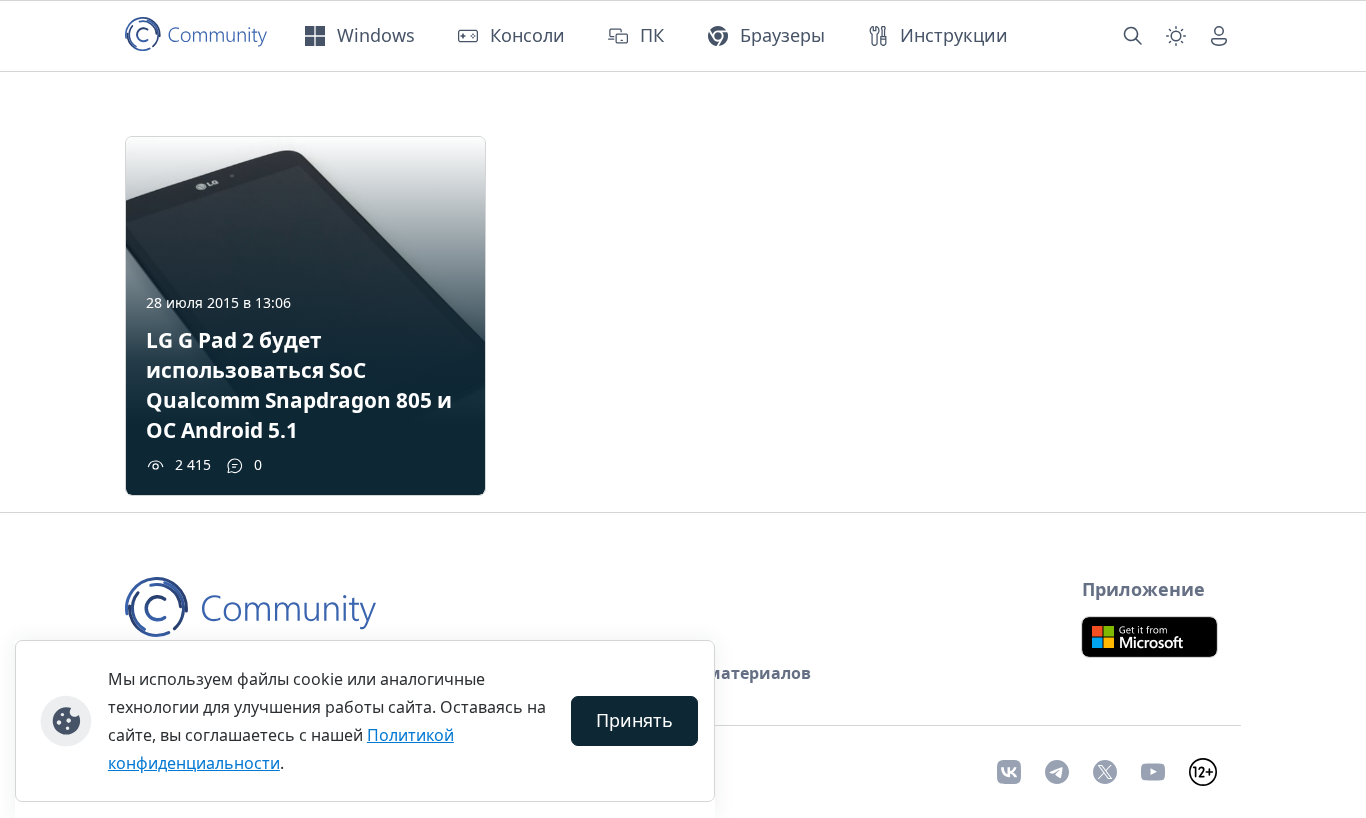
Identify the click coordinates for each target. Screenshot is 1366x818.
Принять (634, 720)
